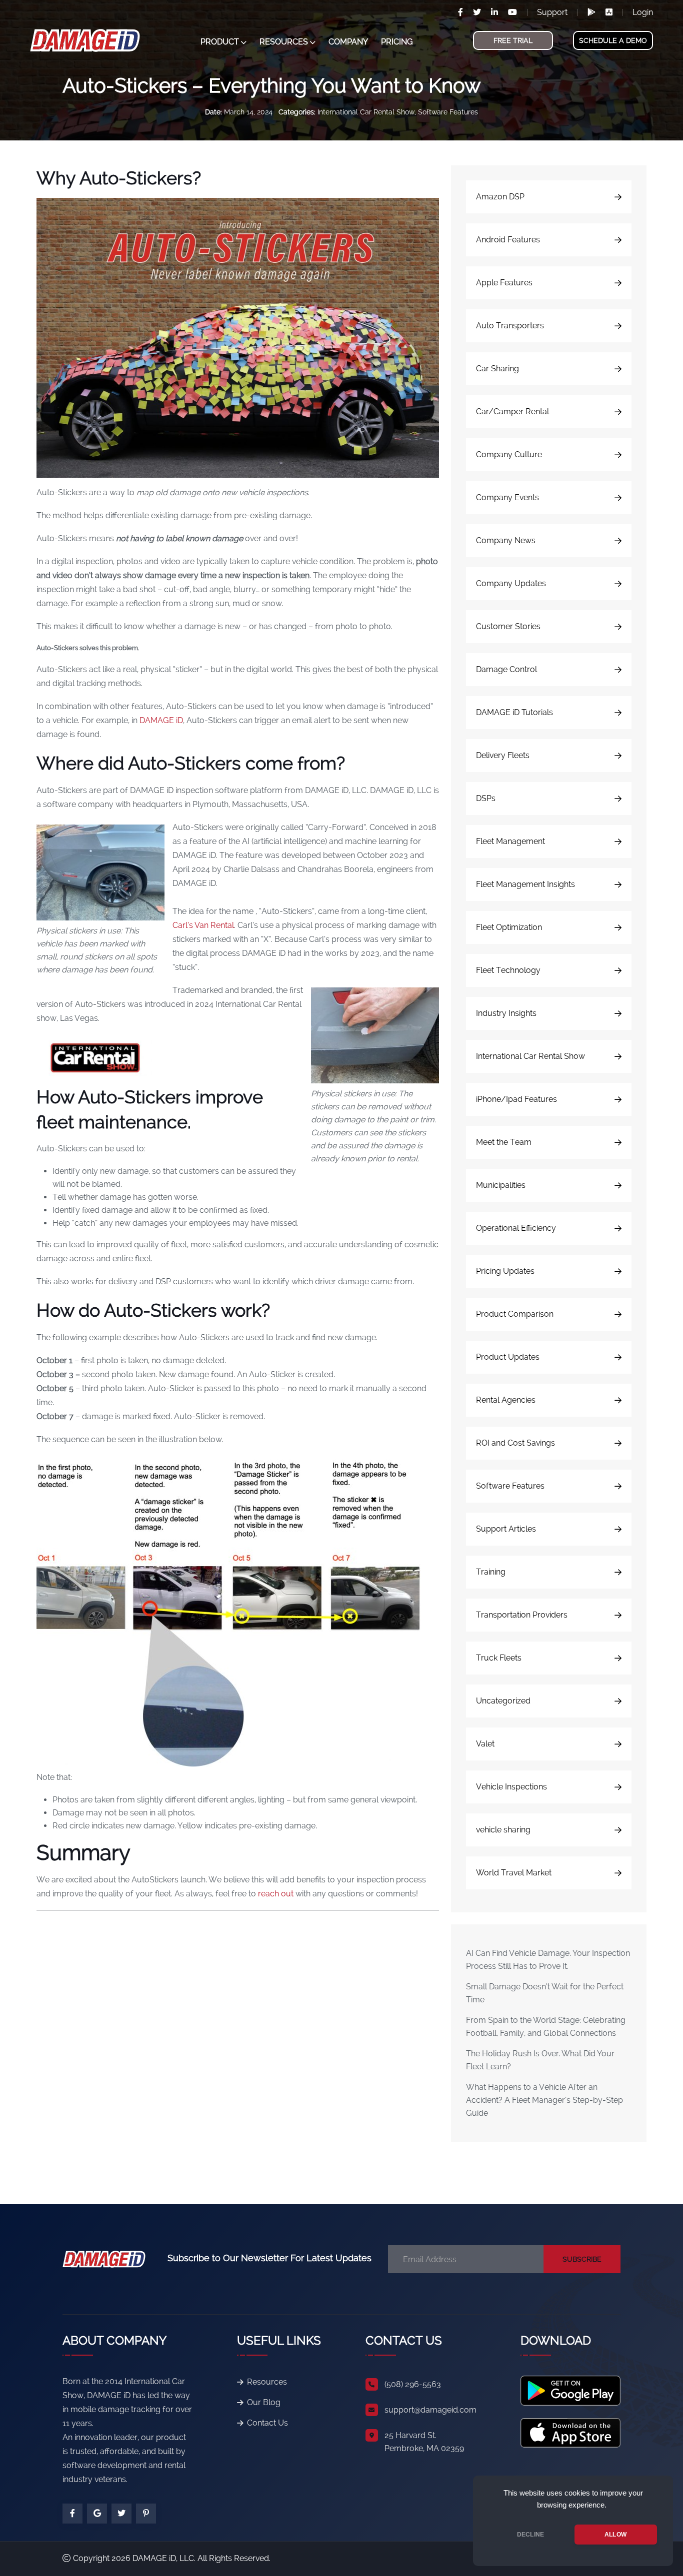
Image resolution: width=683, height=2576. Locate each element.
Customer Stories (508, 626)
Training (491, 1572)
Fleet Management (510, 841)
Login (643, 12)
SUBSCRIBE (582, 2259)
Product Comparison (515, 1314)
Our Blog (264, 2402)
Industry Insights (506, 1013)
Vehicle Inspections (511, 1787)
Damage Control (506, 669)
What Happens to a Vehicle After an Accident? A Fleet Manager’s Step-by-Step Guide (544, 2100)
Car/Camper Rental (512, 412)
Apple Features (504, 283)
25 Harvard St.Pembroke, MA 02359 (424, 2442)
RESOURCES (284, 42)
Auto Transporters (510, 326)
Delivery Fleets (503, 755)
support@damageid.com (430, 2410)
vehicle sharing (503, 1830)
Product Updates (508, 1357)
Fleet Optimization (509, 927)
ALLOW (615, 2535)
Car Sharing (497, 369)
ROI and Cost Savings (515, 1443)
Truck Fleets (499, 1658)
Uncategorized (503, 1701)
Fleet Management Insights (525, 884)
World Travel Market (514, 1873)
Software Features (448, 112)
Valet (485, 1744)
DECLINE (530, 2535)
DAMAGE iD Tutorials (514, 712)
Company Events (507, 497)
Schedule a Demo (613, 40)
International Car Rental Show (366, 112)
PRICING (397, 42)
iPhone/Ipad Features (516, 1099)
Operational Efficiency (516, 1228)
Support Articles (506, 1529)
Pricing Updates (505, 1271)
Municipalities (501, 1185)
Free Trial (513, 40)
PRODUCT (220, 42)
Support (552, 12)
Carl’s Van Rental (203, 925)
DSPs (486, 798)
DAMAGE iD (161, 720)
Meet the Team (504, 1142)
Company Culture (509, 454)
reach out (277, 1894)
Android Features (508, 240)
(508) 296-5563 (413, 2384)
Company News (506, 540)
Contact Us (267, 2423)
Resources (267, 2382)
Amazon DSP (500, 197)
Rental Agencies (506, 1400)
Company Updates (511, 583)
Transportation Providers (522, 1615)
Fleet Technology (508, 970)
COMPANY (348, 42)
